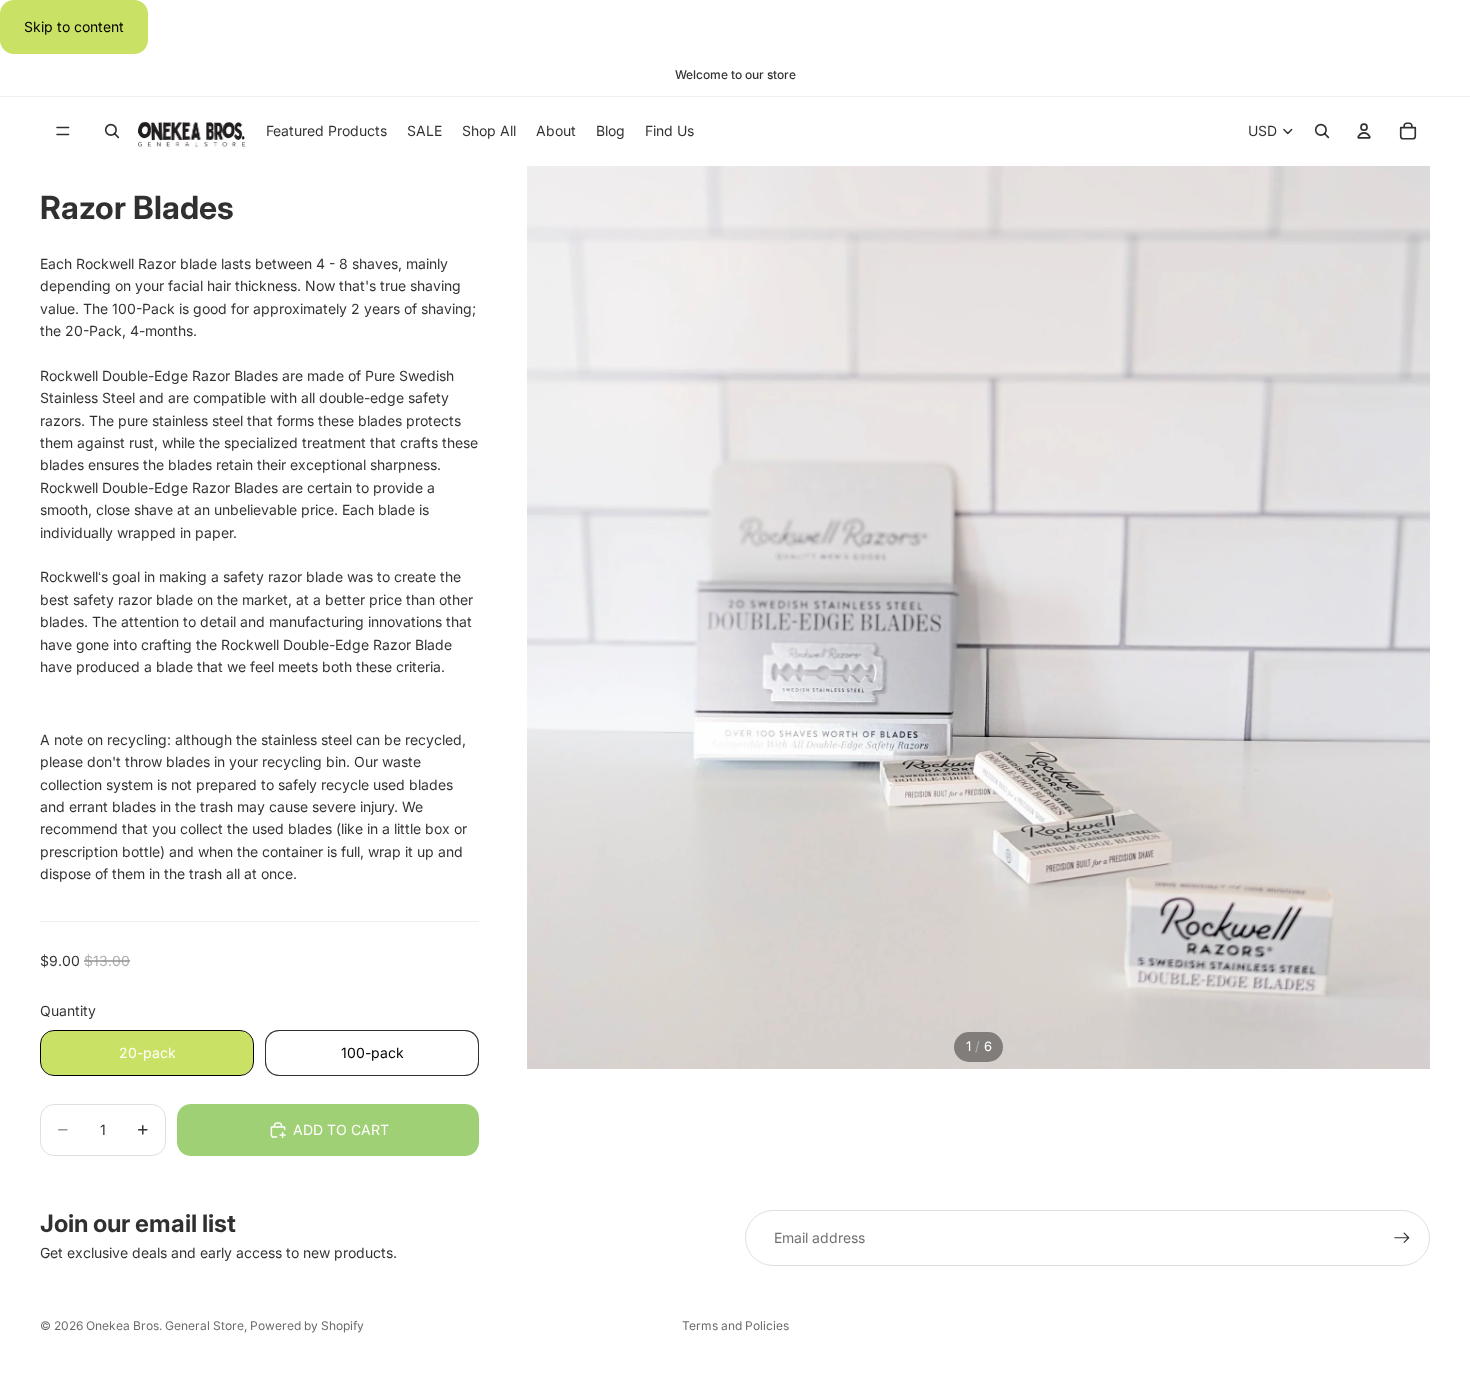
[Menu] (63, 132)
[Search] (112, 132)
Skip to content (74, 26)
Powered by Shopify (307, 1325)
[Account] (1364, 132)
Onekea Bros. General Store (165, 1325)
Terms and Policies (735, 1325)
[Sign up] (1402, 1238)
